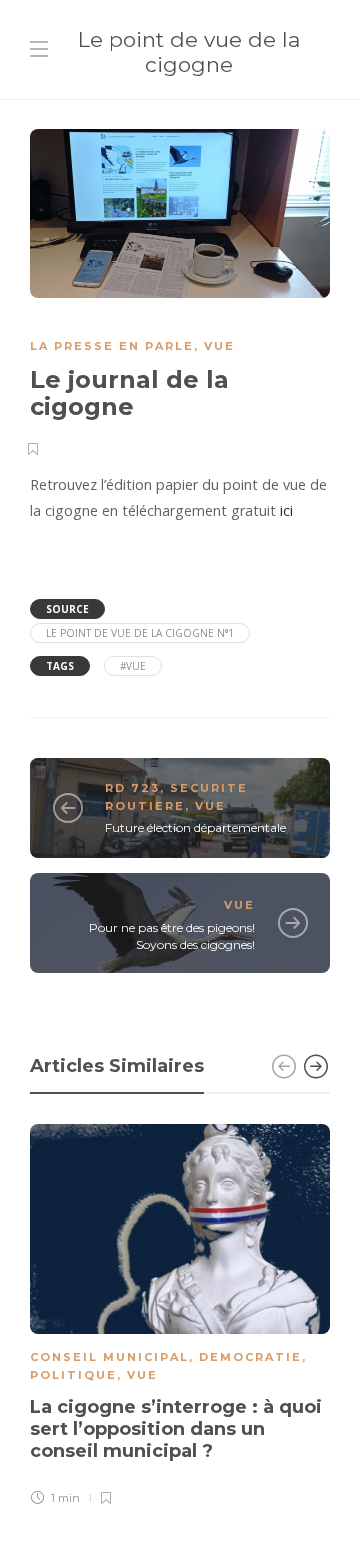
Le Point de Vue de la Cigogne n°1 (140, 633)
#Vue (133, 666)
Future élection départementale (195, 827)
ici (286, 510)
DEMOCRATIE (250, 1357)
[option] (180, 1318)
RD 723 (132, 788)
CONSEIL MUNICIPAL (109, 1357)
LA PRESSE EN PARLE (112, 346)
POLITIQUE (73, 1375)
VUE (219, 346)
